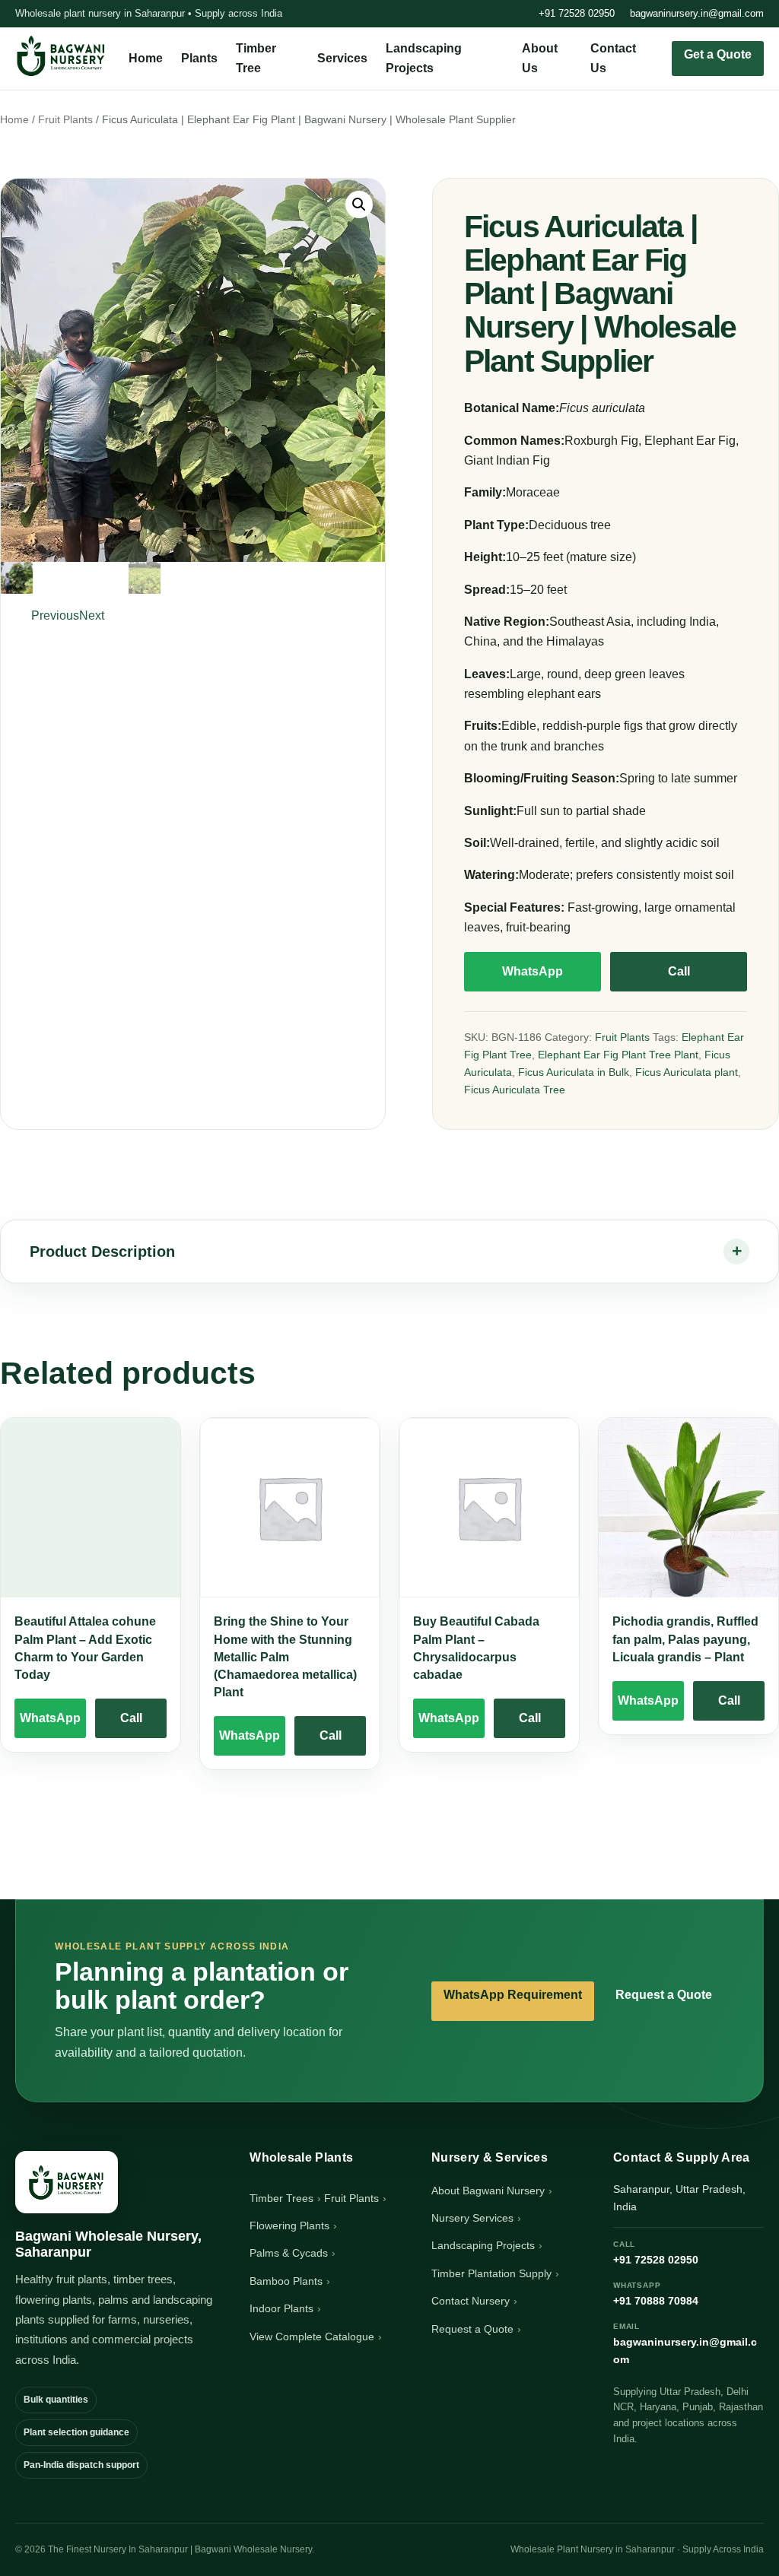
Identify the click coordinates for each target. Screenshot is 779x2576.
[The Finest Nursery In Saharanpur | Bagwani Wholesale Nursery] (67, 2182)
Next (92, 615)
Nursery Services (472, 2218)
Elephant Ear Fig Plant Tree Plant (618, 1055)
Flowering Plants (289, 2225)
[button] (359, 205)
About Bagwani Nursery (488, 2191)
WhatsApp (533, 971)
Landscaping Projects (483, 2245)
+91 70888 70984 (656, 2294)
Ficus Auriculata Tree (515, 1090)
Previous (55, 615)
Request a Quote (664, 1995)
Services (342, 58)
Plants (199, 58)
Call (679, 971)
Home (146, 58)
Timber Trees (281, 2198)
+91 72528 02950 (577, 13)
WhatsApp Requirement (513, 1995)
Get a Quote (718, 54)
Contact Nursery (471, 2301)
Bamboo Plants (286, 2281)
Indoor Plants (281, 2308)
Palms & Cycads (289, 2253)
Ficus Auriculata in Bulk (574, 1072)
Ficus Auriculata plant (687, 1072)
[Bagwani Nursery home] (61, 56)
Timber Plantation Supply (491, 2273)
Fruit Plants (65, 120)
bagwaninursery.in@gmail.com (697, 13)
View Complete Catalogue (312, 2336)
